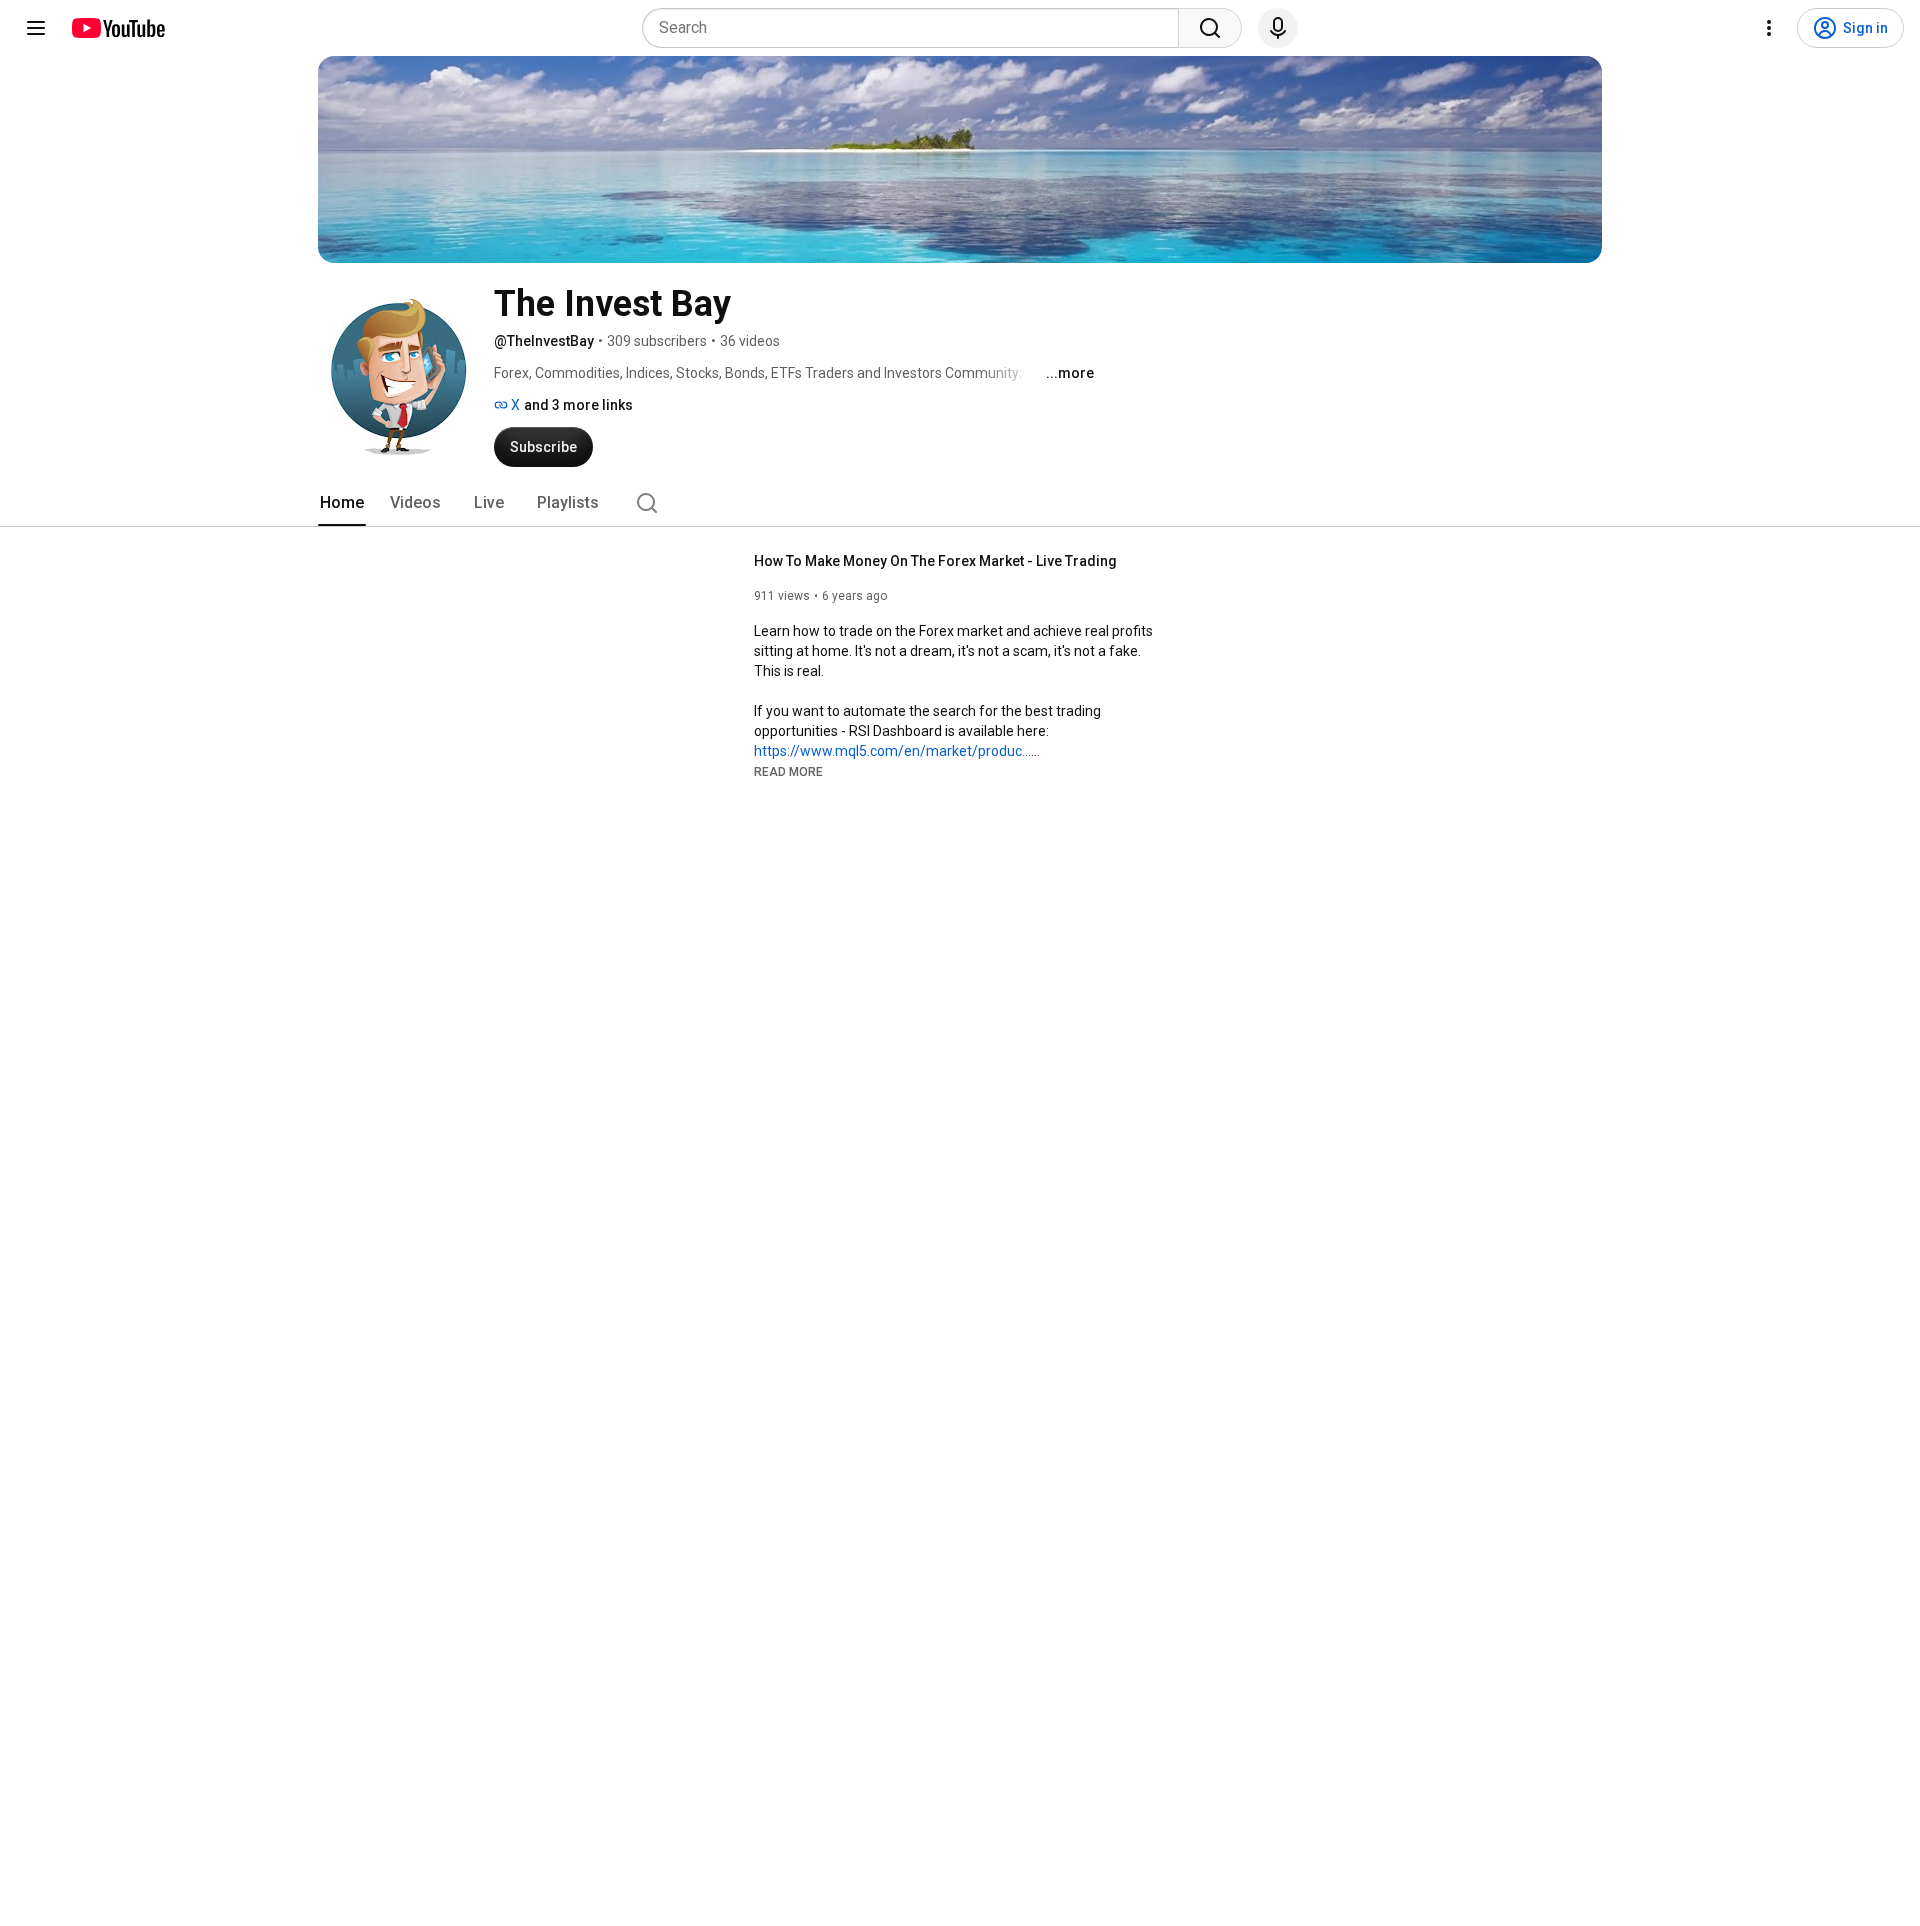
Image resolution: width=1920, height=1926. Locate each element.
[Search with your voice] (1278, 28)
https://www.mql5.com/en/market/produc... (892, 751)
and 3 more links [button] (578, 405)
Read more (788, 772)
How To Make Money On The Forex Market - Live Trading (935, 561)
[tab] (342, 503)
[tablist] (960, 503)
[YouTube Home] (117, 28)
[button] (788, 771)
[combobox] (916, 28)
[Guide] (36, 28)
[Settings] (1769, 28)
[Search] (1210, 28)
